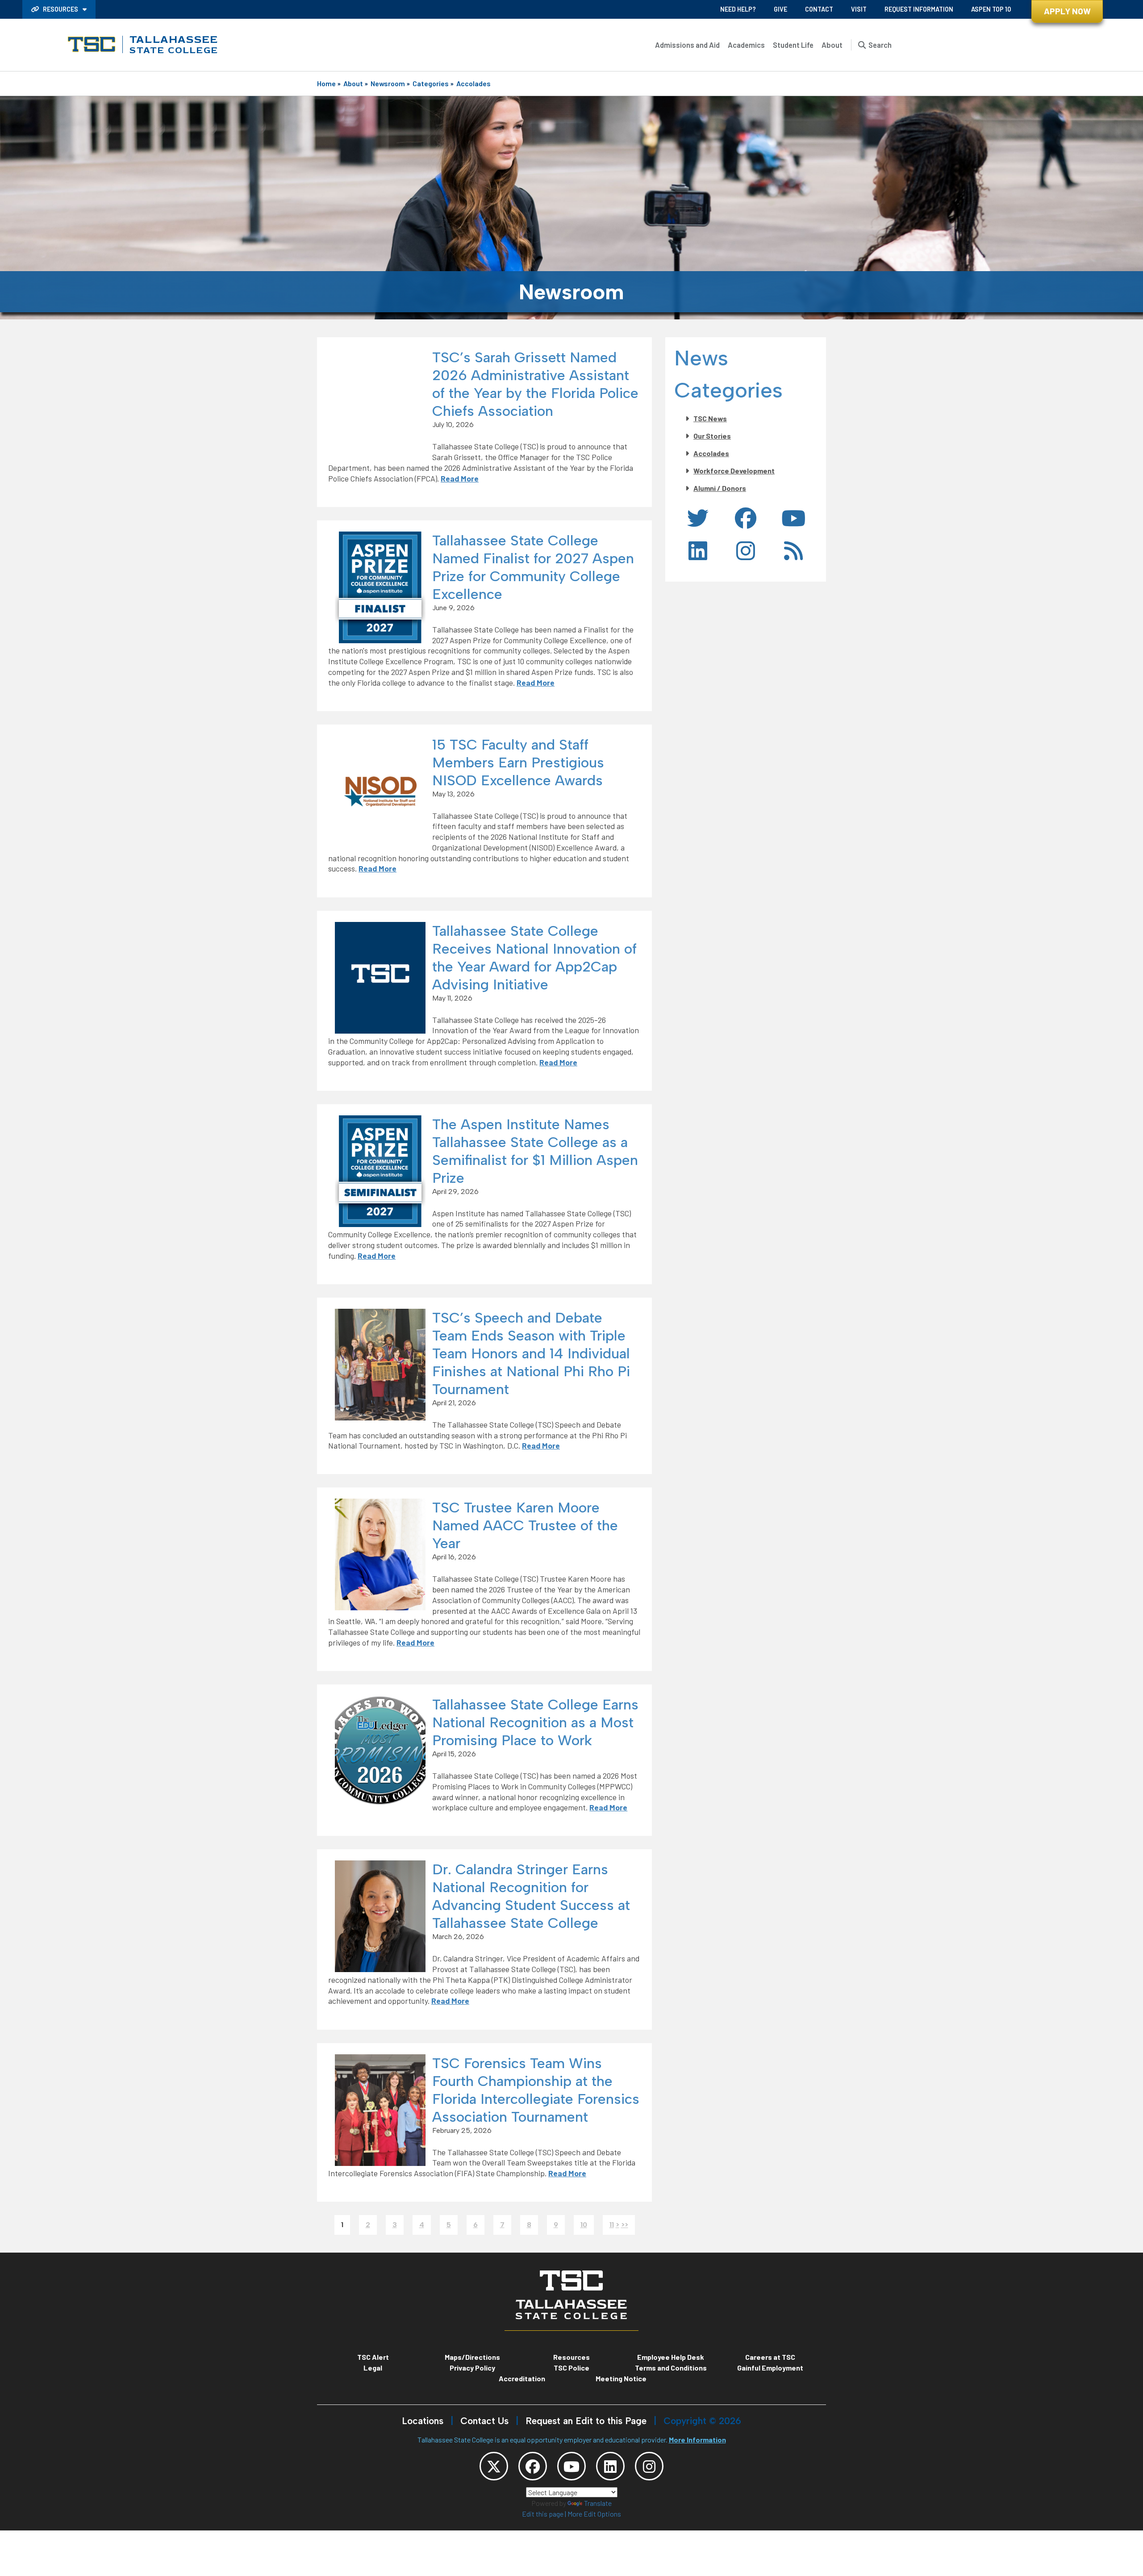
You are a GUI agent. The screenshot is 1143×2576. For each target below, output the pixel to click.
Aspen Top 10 (991, 9)
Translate (598, 2503)
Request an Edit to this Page (586, 2421)
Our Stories (712, 436)
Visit (859, 9)
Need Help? (738, 9)
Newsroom (388, 83)
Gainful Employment (770, 2368)
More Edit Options (594, 2514)
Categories (431, 83)
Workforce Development (734, 471)
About (832, 45)
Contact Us (484, 2421)
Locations (423, 2421)
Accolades (473, 83)
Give (780, 9)
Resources (60, 9)
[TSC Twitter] (494, 2466)
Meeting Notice (621, 2378)
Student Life (793, 45)
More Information (697, 2440)
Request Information (919, 9)
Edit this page (543, 2514)
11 (612, 2225)
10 (584, 2225)
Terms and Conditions (671, 2368)
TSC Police (571, 2368)
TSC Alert (373, 2357)
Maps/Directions (472, 2357)
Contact (819, 9)
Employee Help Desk (671, 2357)
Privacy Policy (472, 2368)
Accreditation (522, 2378)
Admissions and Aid (687, 45)
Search (880, 45)
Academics (746, 45)
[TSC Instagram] (649, 2466)
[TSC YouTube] (571, 2466)
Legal (373, 2368)
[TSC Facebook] (533, 2466)
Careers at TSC (770, 2357)
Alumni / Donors (720, 488)
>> (625, 2225)
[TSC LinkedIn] (610, 2466)
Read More (460, 478)
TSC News (710, 418)
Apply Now (1067, 11)
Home (326, 83)
